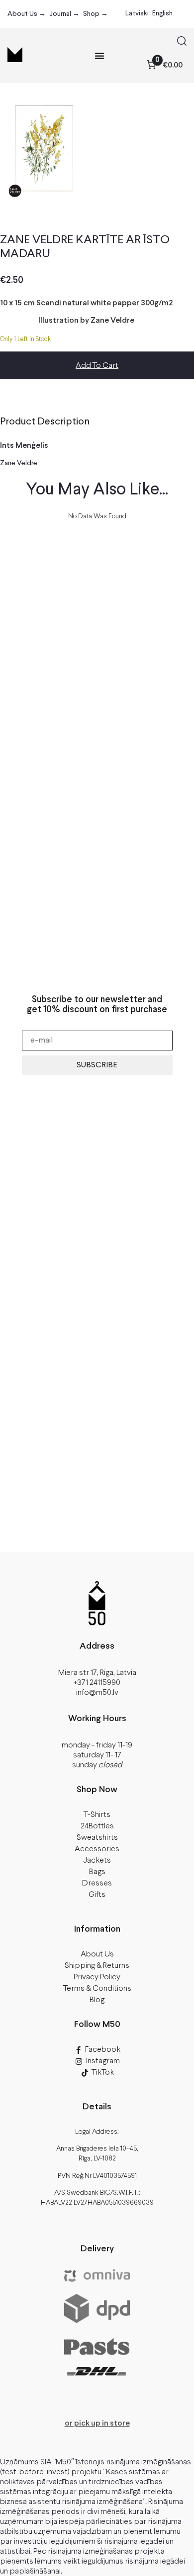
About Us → (27, 14)
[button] (182, 43)
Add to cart (97, 366)
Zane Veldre (19, 463)
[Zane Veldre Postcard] (44, 150)
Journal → (64, 14)
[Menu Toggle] (99, 56)
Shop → (96, 14)
